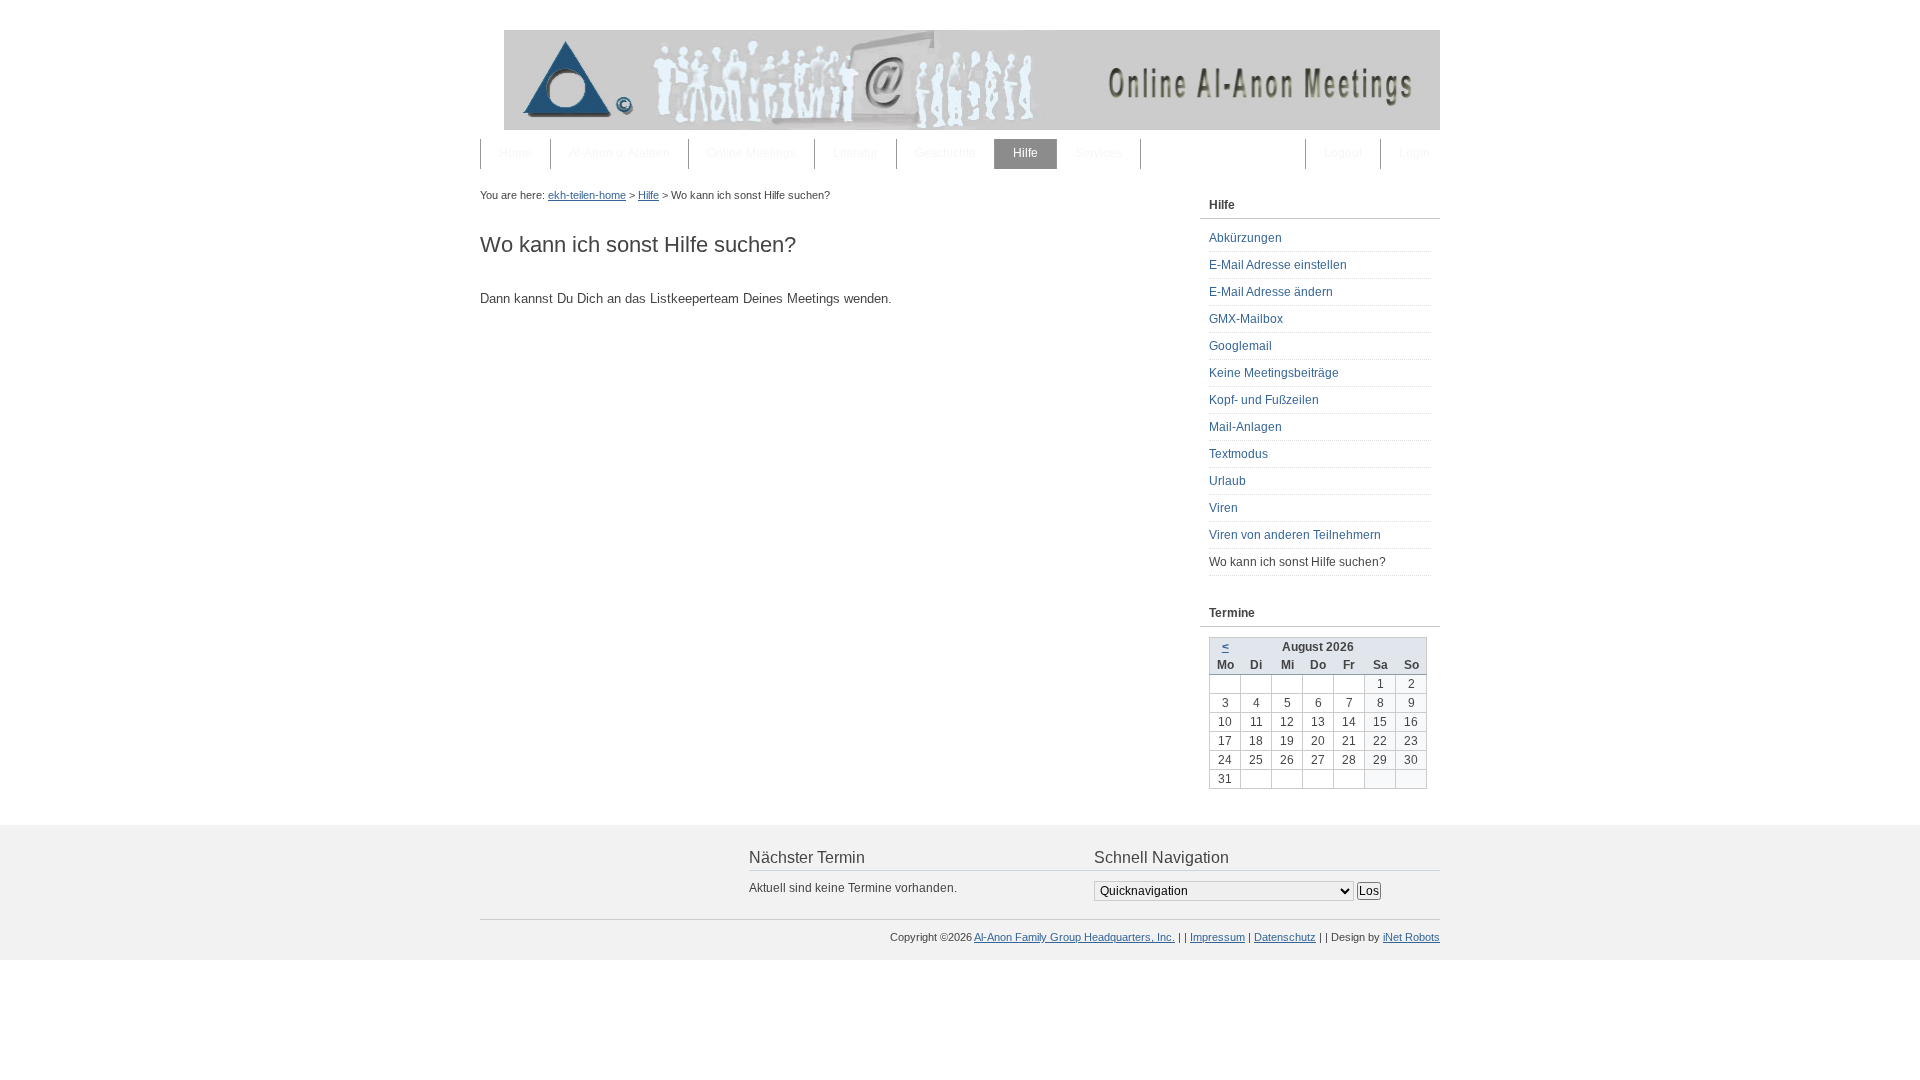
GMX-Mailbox (1246, 319)
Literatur (855, 153)
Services (1098, 153)
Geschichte (945, 153)
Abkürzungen (1245, 238)
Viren (1223, 508)
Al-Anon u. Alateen (619, 153)
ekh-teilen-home (587, 195)
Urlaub (1227, 481)
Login (1414, 153)
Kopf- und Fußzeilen (1264, 400)
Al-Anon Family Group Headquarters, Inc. (1074, 937)
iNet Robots (1411, 937)
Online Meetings (751, 153)
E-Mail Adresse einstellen (1278, 265)
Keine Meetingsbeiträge (1274, 373)
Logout (1343, 153)
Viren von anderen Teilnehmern (1295, 535)
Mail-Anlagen (1245, 427)
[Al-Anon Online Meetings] (972, 126)
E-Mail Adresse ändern (1271, 292)
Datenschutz (1285, 937)
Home (515, 153)
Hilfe (1025, 153)
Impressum (1217, 937)
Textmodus (1238, 454)
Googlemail (1240, 346)
